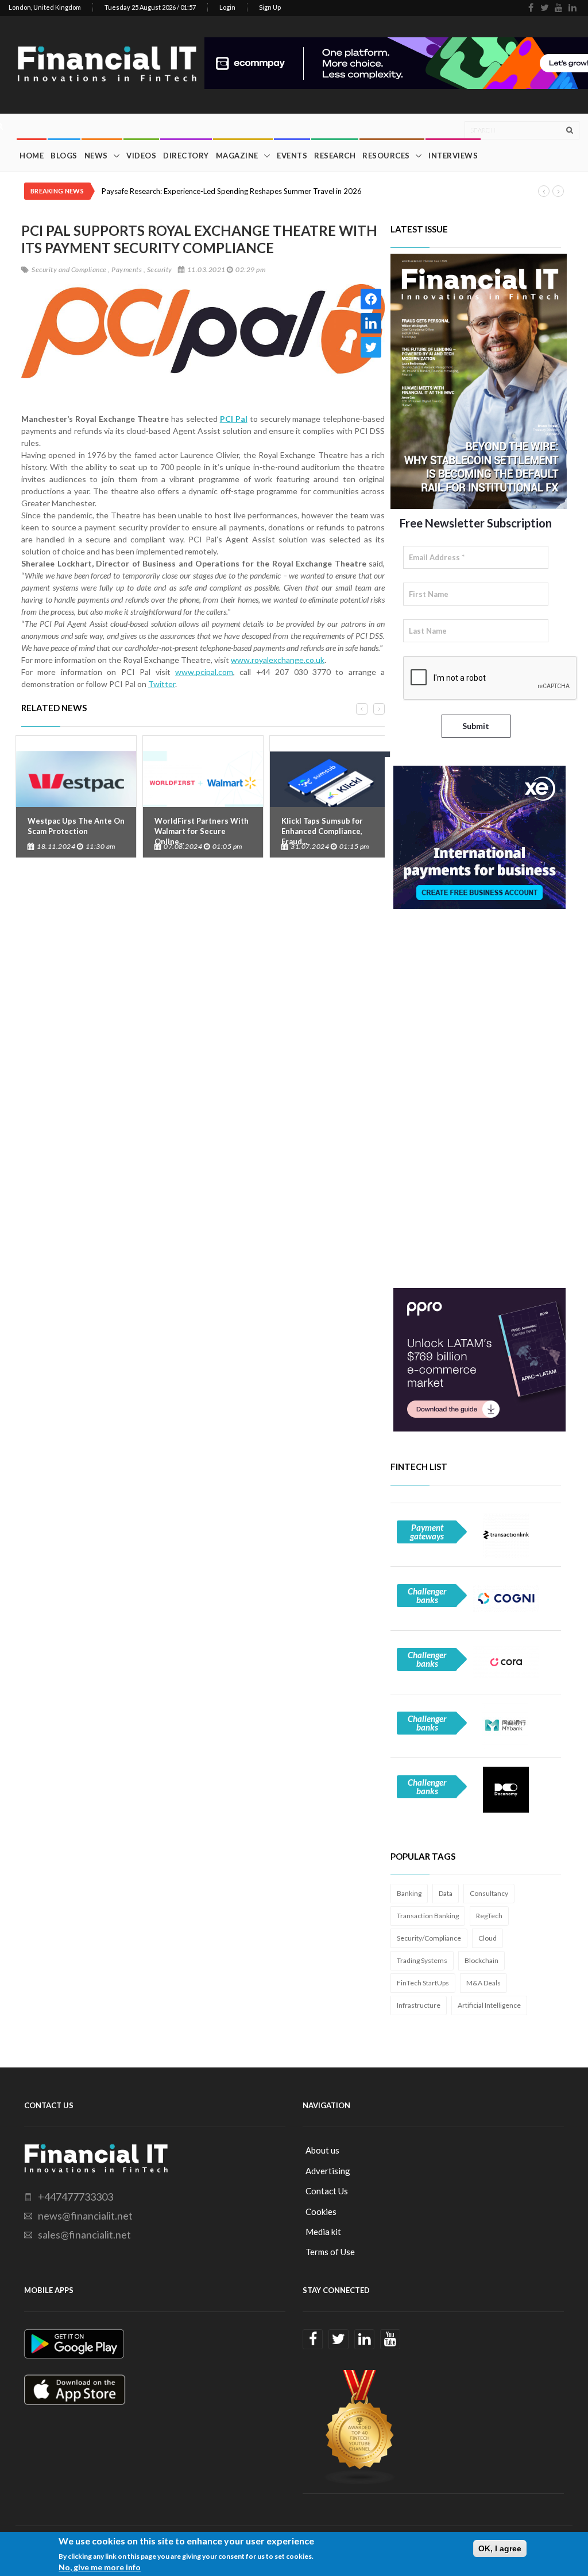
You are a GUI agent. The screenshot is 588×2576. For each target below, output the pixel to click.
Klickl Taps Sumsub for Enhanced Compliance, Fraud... (322, 831)
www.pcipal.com (204, 672)
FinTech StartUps (423, 1983)
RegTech (489, 1916)
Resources (386, 156)
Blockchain (481, 1960)
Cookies (321, 2212)
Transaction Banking (428, 1916)
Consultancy (489, 1893)
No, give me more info (100, 2567)
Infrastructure (419, 2005)
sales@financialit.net (84, 2234)
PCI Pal (234, 419)
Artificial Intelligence (489, 2005)
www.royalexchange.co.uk (278, 660)
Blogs (64, 156)
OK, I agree (500, 2548)
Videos (141, 156)
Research (335, 156)
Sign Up (270, 7)
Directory (186, 156)
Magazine (237, 156)
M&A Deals (483, 1983)
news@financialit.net (85, 2216)
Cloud (488, 1938)
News (96, 156)
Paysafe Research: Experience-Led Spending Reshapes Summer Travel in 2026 (232, 191)
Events (292, 156)
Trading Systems (422, 1960)
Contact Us (327, 2191)
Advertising (328, 2171)
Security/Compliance (429, 1938)
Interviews (453, 156)
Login (227, 7)
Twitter (162, 684)
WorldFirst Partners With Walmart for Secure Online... (202, 831)
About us (322, 2150)
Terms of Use (330, 2252)
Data (446, 1893)
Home (32, 156)
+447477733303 (76, 2197)
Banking (409, 1893)
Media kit (323, 2232)
